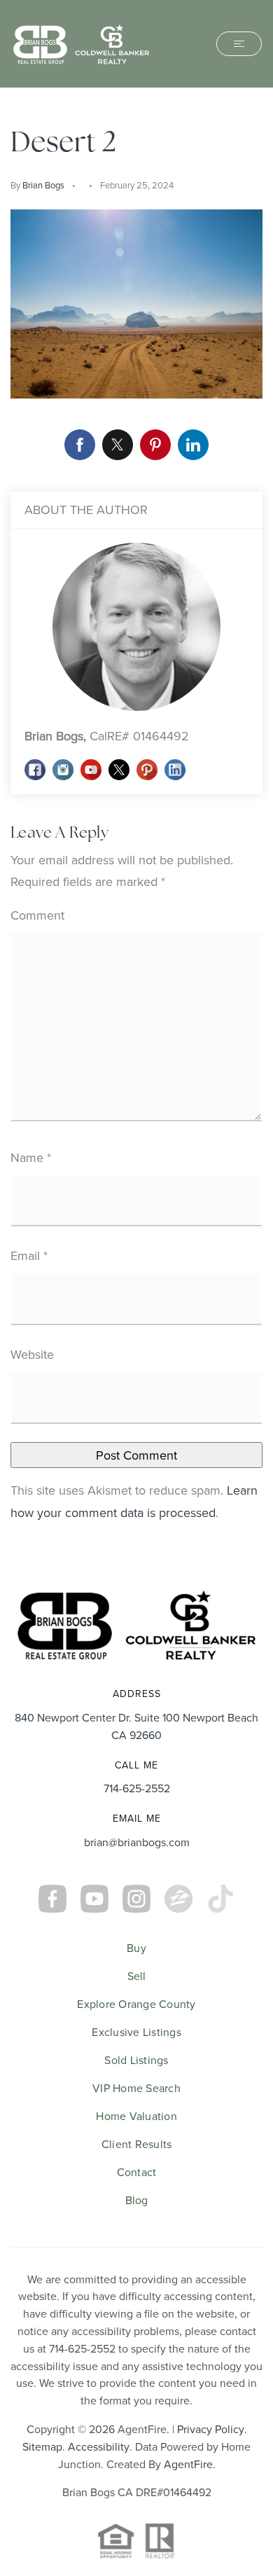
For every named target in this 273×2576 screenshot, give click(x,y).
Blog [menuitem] (137, 2200)
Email (29, 1255)
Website (32, 1354)
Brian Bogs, (107, 736)
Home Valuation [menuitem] (136, 2116)
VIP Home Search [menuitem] (136, 2088)
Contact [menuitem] (137, 2172)
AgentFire (188, 2464)
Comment (37, 915)
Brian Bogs (43, 185)
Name (31, 1157)
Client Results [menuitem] (137, 2144)
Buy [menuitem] (136, 1948)
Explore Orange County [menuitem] (136, 2004)
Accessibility (99, 2446)
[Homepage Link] (81, 42)
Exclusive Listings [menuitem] (136, 2032)
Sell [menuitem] (137, 1976)
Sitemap (42, 2446)
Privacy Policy (211, 2429)
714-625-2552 (137, 1788)
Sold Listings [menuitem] (136, 2060)
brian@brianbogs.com (137, 1842)
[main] (136, 829)
